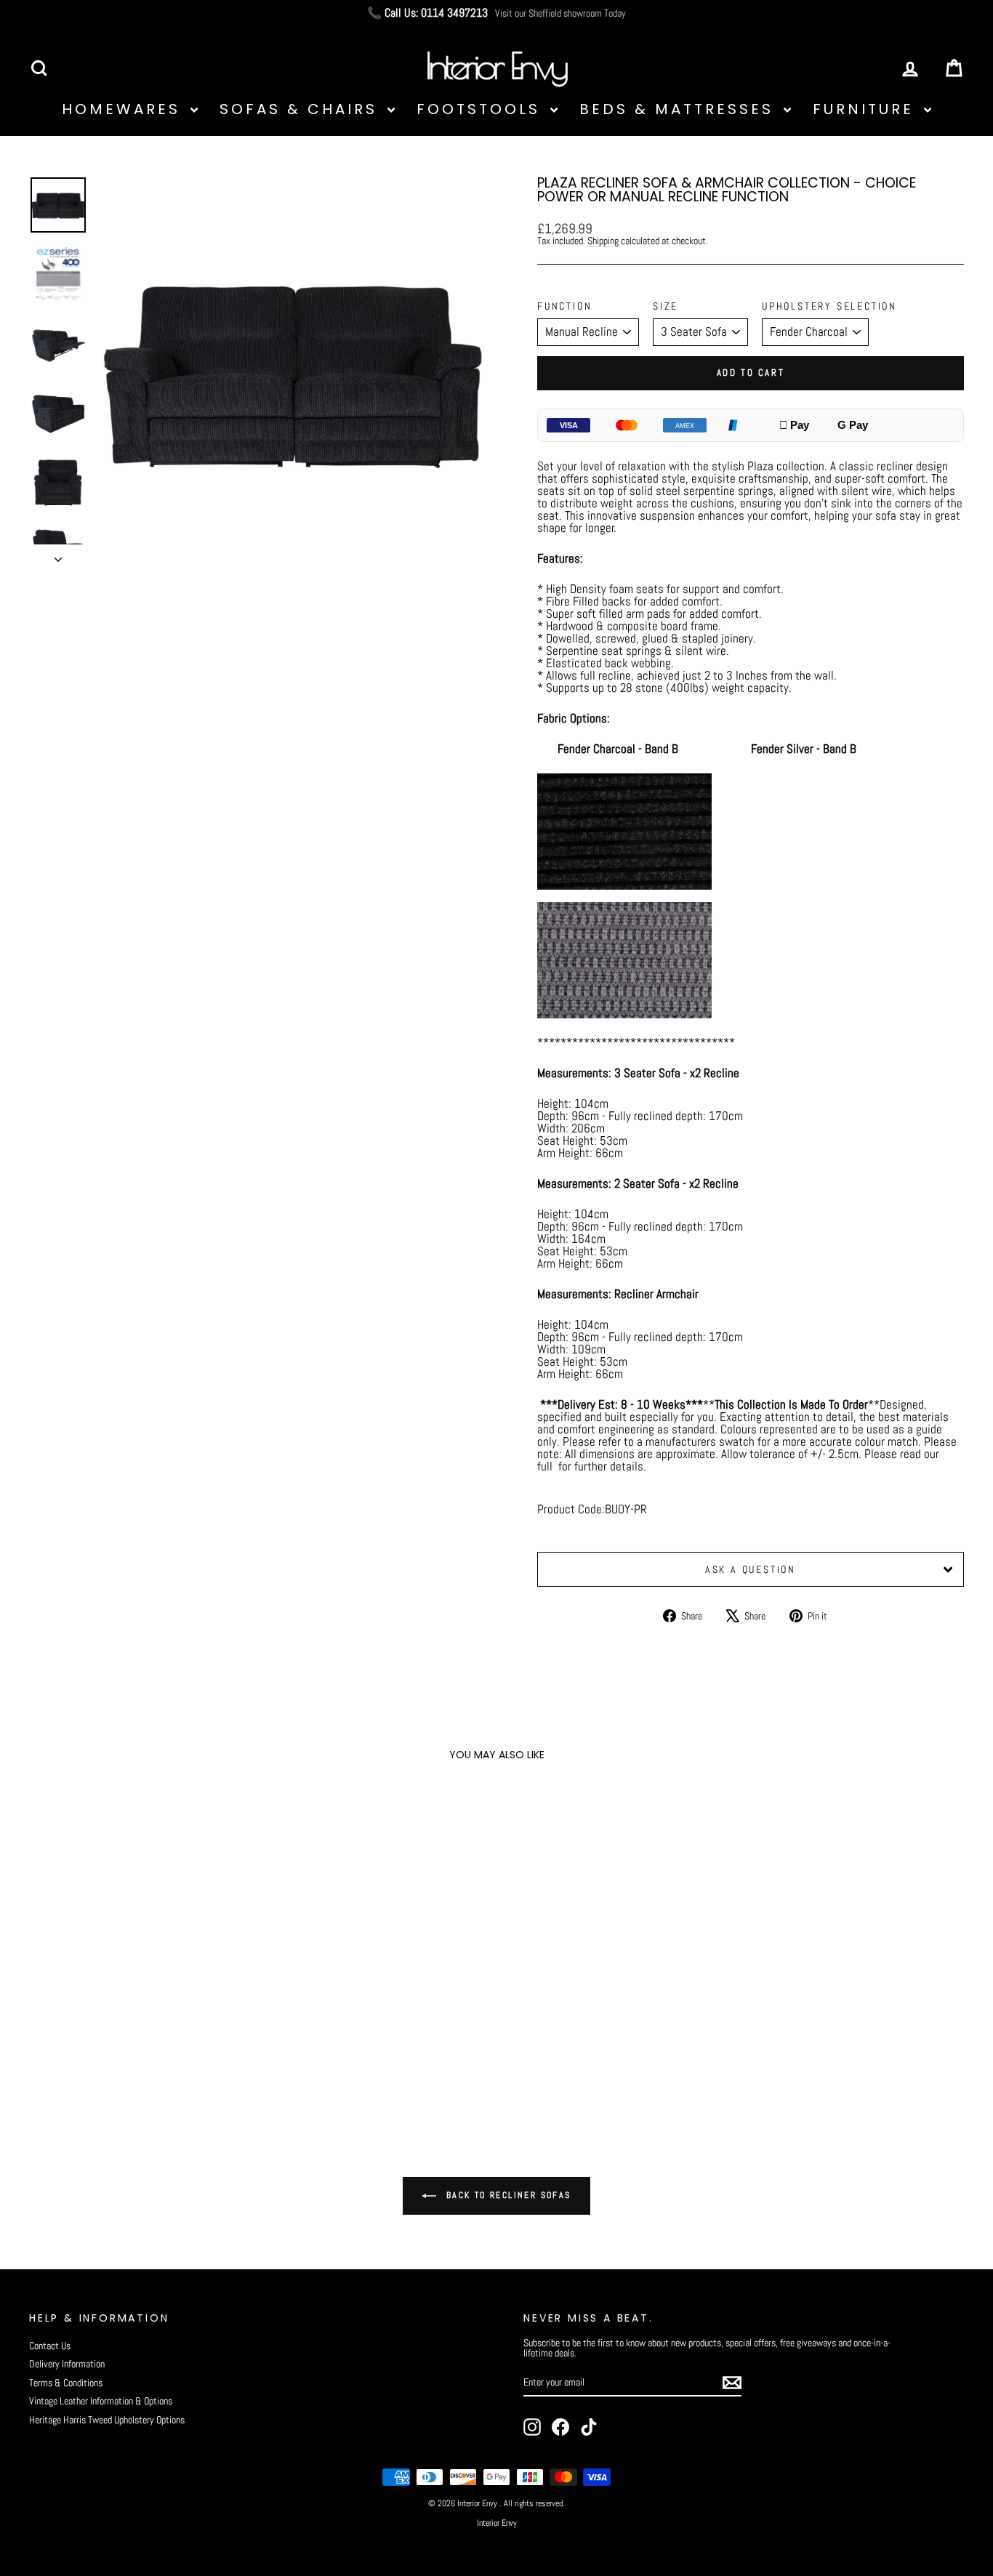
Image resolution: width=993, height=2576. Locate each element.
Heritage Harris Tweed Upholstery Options (107, 2420)
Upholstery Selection (829, 306)
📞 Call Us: (427, 13)
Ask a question (751, 1569)
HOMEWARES (124, 109)
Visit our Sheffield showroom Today (560, 13)
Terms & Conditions (66, 2383)
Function (564, 306)
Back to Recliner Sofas (506, 2195)
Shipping (603, 241)
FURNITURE (867, 109)
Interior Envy (497, 2523)
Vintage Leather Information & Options (101, 2401)
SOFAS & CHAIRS (302, 109)
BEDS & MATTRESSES (680, 109)
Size (666, 306)
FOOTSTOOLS (482, 109)
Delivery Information (67, 2364)
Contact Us (50, 2346)
